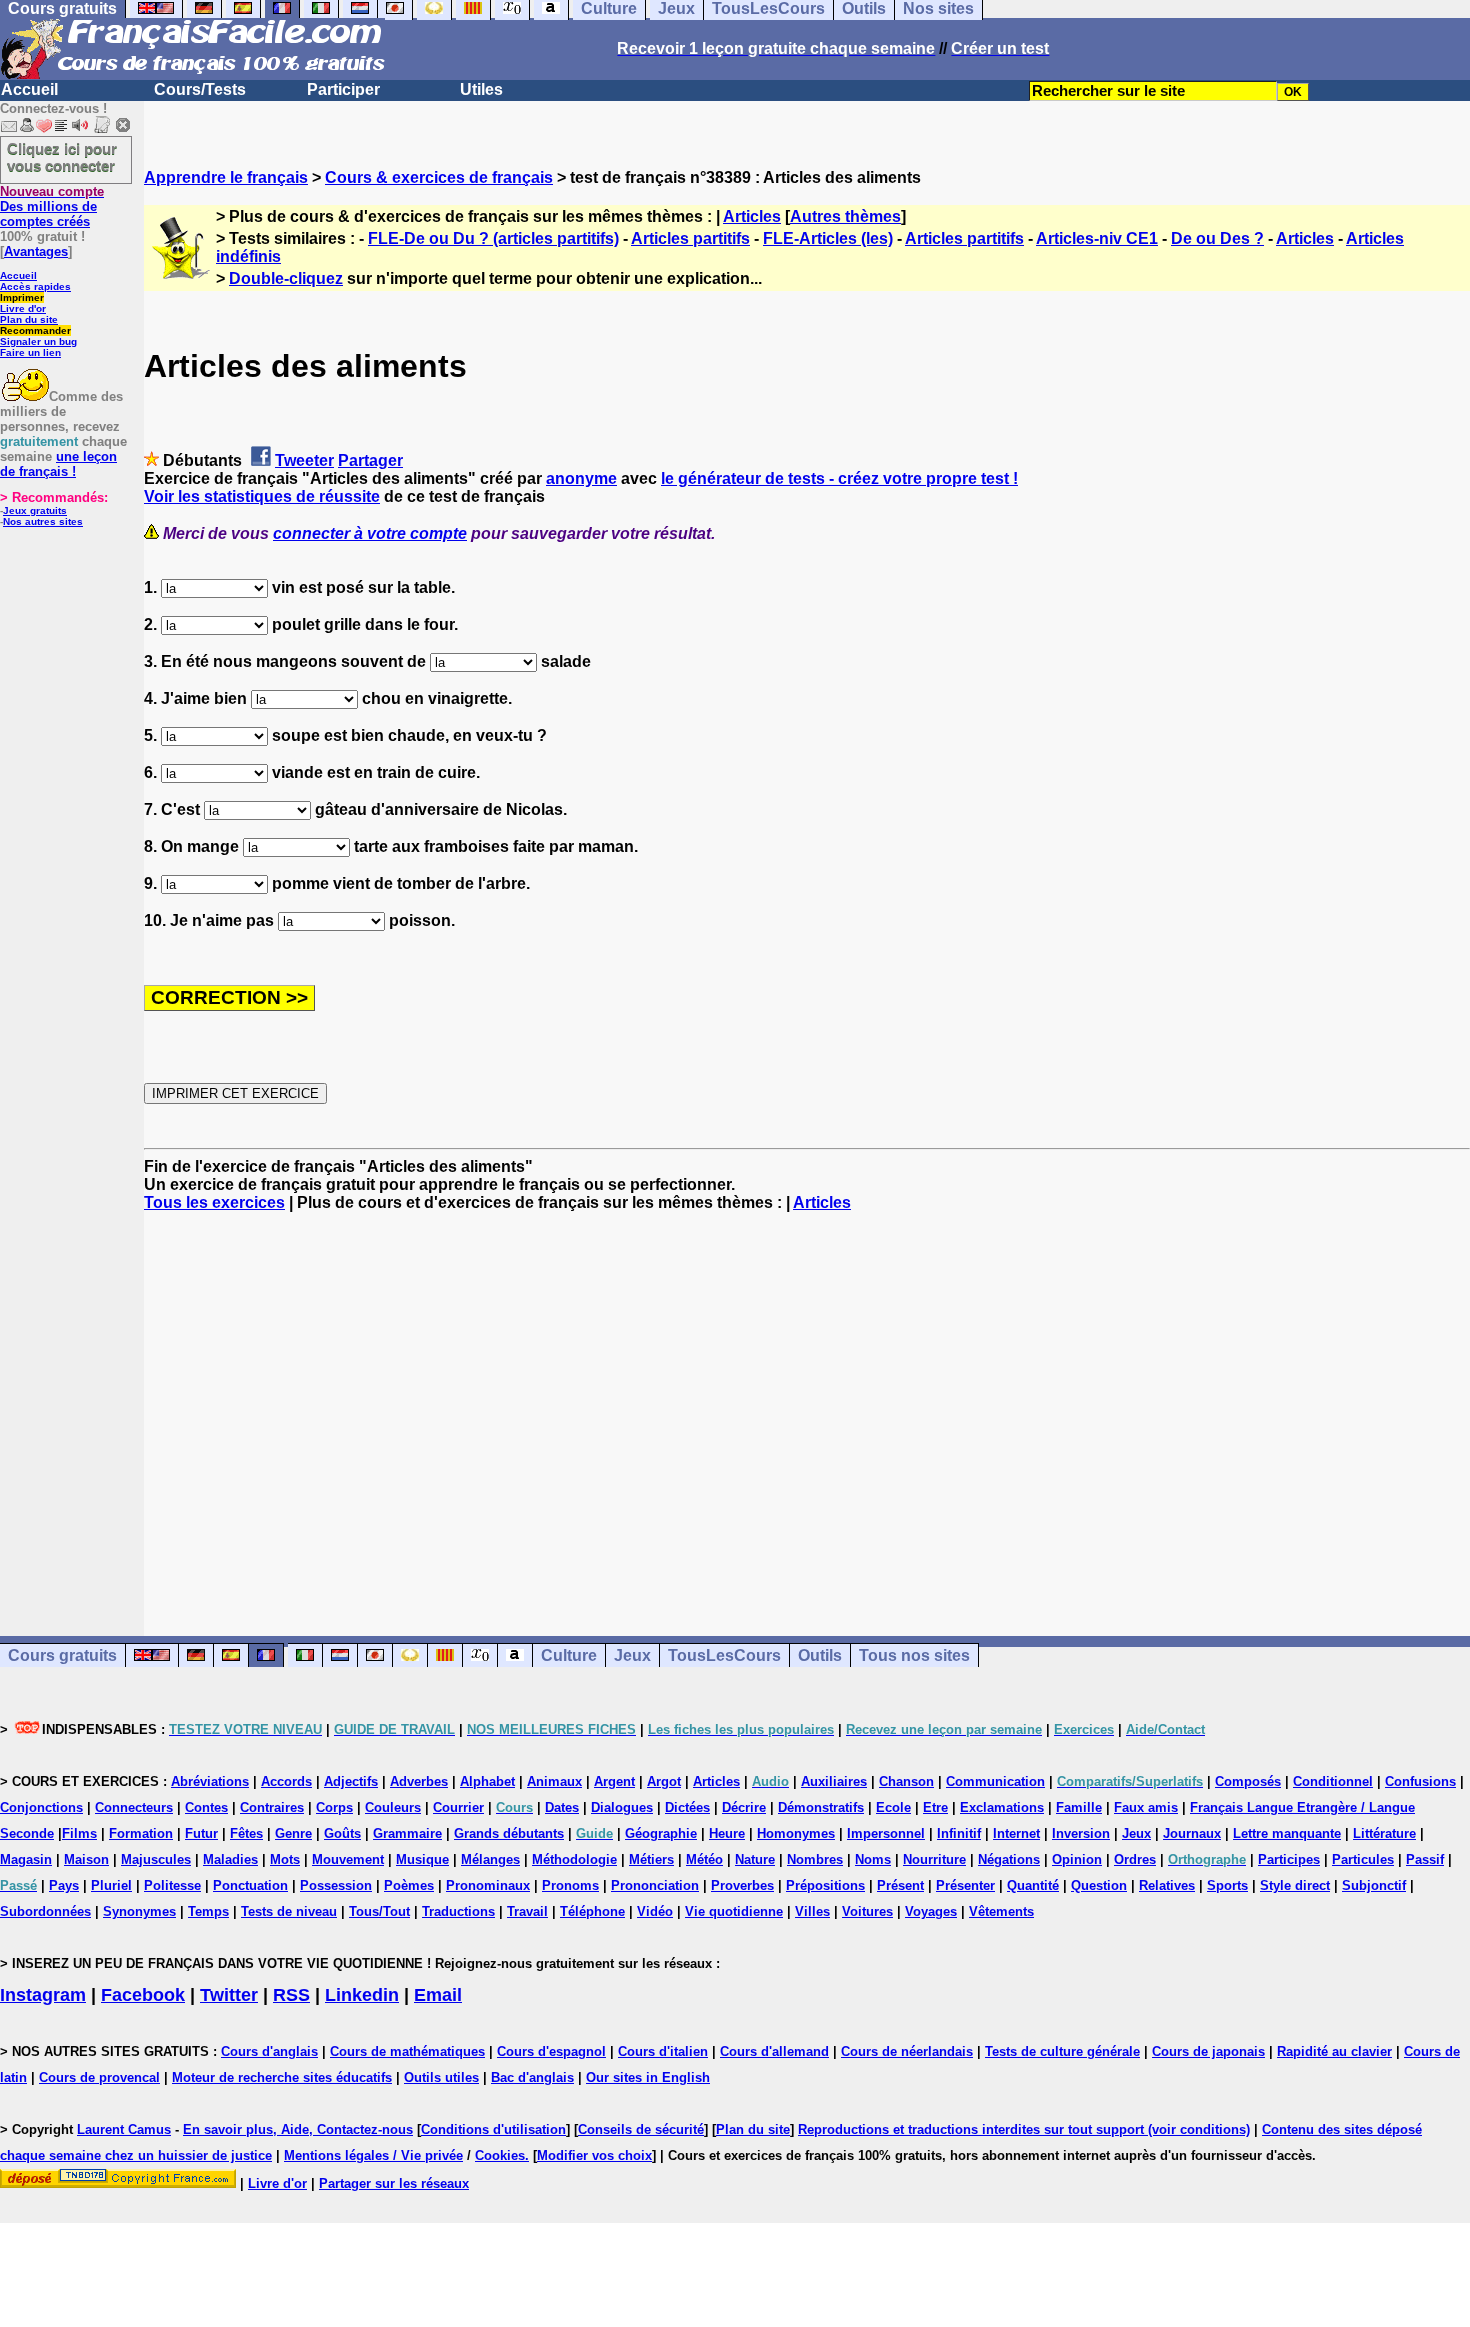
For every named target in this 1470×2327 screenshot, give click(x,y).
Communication (995, 1781)
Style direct (1295, 1885)
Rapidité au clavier (1334, 2051)
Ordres (1135, 1859)
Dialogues (622, 1807)
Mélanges (490, 1859)
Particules (1363, 1859)
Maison (86, 1859)
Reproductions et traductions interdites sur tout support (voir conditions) (1024, 2129)
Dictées (687, 1807)
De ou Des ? (1217, 238)
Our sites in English (648, 2077)
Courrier (458, 1807)
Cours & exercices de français (439, 177)
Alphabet (487, 1781)
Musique (422, 1859)
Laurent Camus (124, 2129)
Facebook (143, 1995)
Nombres (815, 1859)
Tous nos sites (914, 1655)
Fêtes (246, 1833)
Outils (820, 1655)
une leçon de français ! (58, 464)
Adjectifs (351, 1781)
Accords (286, 1781)
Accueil (29, 89)
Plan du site (29, 319)
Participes (1289, 1859)
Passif (1425, 1859)
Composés (1248, 1781)
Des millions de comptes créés (52, 206)
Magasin (26, 1859)
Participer (343, 89)
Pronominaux (488, 1885)
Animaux (554, 1781)
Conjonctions (41, 1807)
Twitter (229, 1995)
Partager (370, 460)
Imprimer (22, 297)
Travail (527, 1911)
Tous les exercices (214, 1202)
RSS (291, 1995)
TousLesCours (724, 1655)
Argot (664, 1781)
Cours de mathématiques (407, 2051)
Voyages (931, 1911)
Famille (1079, 1807)
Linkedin (362, 1995)
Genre (293, 1833)
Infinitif (959, 1833)
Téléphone (592, 1911)
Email (438, 1995)
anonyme (581, 478)
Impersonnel (886, 1833)
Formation (141, 1833)
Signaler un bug (38, 341)
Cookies (500, 2155)
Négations (1009, 1859)
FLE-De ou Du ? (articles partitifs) (493, 238)
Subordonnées (45, 1911)
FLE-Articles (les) (828, 238)
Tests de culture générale (1062, 2051)
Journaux (1192, 1833)
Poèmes (409, 1885)
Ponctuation (250, 1885)
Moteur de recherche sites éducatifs (282, 2077)
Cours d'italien (663, 2051)
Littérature (1384, 1833)
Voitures (867, 1911)
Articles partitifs (690, 238)
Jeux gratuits (35, 510)
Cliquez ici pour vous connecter (62, 157)
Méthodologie (574, 1859)
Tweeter (304, 460)
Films (79, 1833)
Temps (208, 1911)
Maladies (230, 1859)
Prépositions (825, 1885)
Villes (812, 1911)
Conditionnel (1333, 1781)
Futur (201, 1833)
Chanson (906, 1781)
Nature (755, 1859)
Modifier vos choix (594, 2155)
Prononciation (655, 1885)
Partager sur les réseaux (394, 2183)
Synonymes (139, 1911)
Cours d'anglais (269, 2051)
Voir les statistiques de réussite (262, 496)
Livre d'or (23, 308)
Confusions (1420, 1781)
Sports (1227, 1885)
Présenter (965, 1885)
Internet (1016, 1833)
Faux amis (1146, 1807)
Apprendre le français (226, 177)
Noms (873, 1859)
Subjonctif (1374, 1885)
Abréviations (210, 1781)
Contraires (272, 1807)
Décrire (744, 1807)
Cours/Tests (200, 89)
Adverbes (419, 1781)
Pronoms (570, 1885)
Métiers (651, 1859)
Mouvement (348, 1859)
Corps (334, 1807)
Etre (935, 1807)
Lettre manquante (1287, 1833)
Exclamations (1002, 1807)
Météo (704, 1859)
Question (1099, 1885)
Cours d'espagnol (551, 2051)
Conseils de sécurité (641, 2129)
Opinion (1077, 1859)
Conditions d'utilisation (493, 2129)
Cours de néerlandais (907, 2051)
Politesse (172, 1885)
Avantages (36, 251)
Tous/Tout (379, 1911)
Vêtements (1001, 1911)
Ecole (893, 1807)
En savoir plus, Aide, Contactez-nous (298, 2129)
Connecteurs (134, 1807)
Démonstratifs (821, 1807)
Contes (206, 1807)
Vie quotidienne (734, 1911)
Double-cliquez (286, 278)
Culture (569, 1655)
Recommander (35, 330)
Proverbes (742, 1885)
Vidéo (655, 1911)
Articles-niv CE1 (1097, 238)
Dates (562, 1807)
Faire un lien (30, 352)
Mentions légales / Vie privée (373, 2155)
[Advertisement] (807, 1406)
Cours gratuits (62, 1655)
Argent (614, 1781)
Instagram (43, 1995)
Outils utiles (441, 2077)
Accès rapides (35, 286)
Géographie (661, 1833)
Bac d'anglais (532, 2077)
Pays (64, 1885)
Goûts (342, 1833)
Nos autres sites (43, 521)
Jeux (632, 1655)
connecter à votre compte (370, 533)
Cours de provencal (99, 2077)
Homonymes (796, 1833)
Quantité (1033, 1885)
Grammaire (407, 1833)
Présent (900, 1885)
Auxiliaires (834, 1781)
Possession (336, 1885)
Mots (285, 1859)
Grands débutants (509, 1833)
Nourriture (934, 1859)
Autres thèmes (845, 216)
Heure (727, 1833)
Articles (752, 216)
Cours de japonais (1208, 2051)
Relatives (1167, 1885)
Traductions (458, 1911)
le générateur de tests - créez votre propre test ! (839, 478)
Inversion (1081, 1833)
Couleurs (393, 1807)
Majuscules (156, 1859)
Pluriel (111, 1885)
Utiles (481, 89)
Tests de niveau (289, 1911)
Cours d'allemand (774, 2051)
